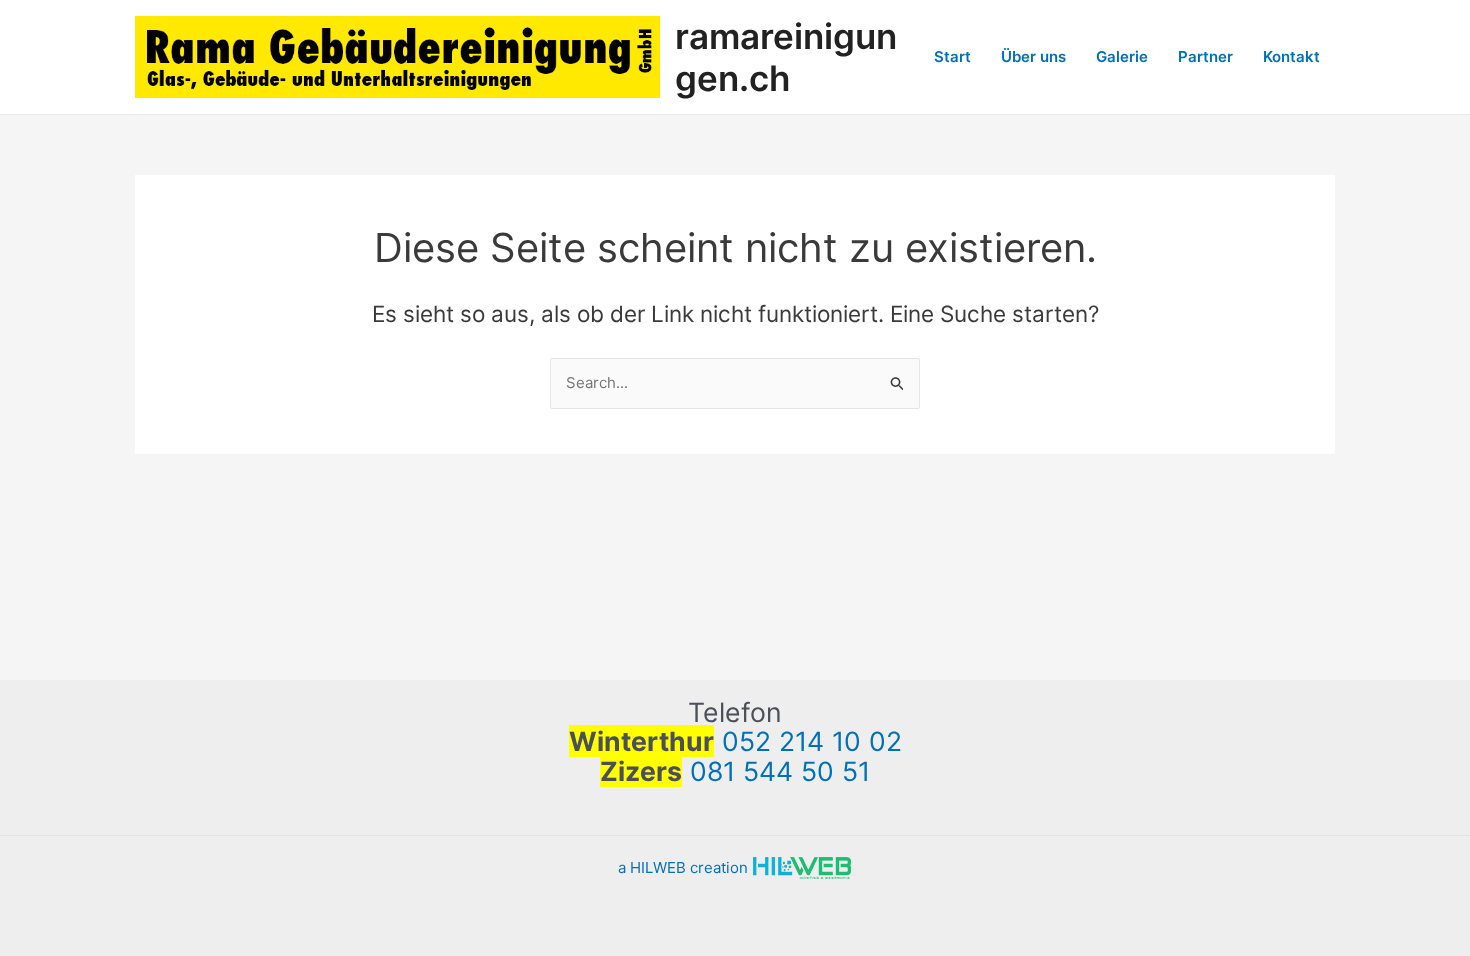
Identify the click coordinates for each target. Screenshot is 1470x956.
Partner (1205, 56)
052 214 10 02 (812, 741)
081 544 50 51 (780, 771)
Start (952, 56)
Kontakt (1291, 56)
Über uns (1033, 56)
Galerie (1122, 56)
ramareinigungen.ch (786, 57)
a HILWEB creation (685, 867)
